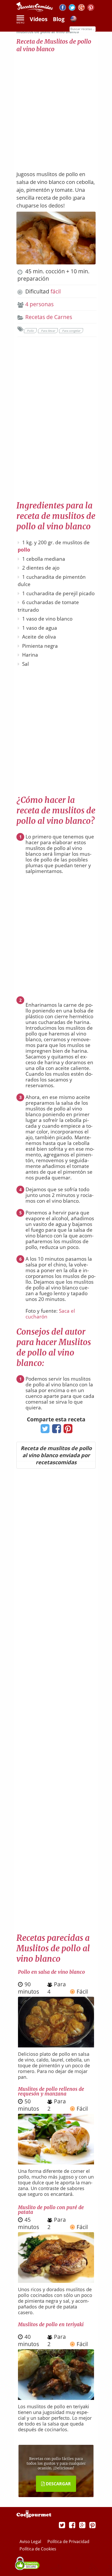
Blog (59, 19)
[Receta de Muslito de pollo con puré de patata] (56, 2281)
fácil (56, 291)
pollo (24, 550)
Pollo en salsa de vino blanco (51, 1972)
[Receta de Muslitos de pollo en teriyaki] (56, 2398)
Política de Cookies (38, 2549)
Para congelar (71, 331)
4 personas (39, 304)
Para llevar (48, 331)
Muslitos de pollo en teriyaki (51, 2324)
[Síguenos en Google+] (81, 8)
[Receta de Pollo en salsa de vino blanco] (56, 2045)
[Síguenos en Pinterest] (91, 8)
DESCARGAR (58, 2484)
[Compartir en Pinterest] (67, 1430)
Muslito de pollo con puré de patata (51, 2210)
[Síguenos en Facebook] (63, 8)
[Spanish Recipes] (73, 20)
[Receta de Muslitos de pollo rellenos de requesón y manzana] (56, 2162)
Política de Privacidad (68, 2542)
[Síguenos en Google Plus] (82, 2525)
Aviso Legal (31, 2542)
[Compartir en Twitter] (44, 1430)
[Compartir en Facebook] (55, 1430)
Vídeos (39, 19)
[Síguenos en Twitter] (72, 8)
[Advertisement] (56, 109)
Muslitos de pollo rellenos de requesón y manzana (51, 2091)
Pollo (30, 331)
